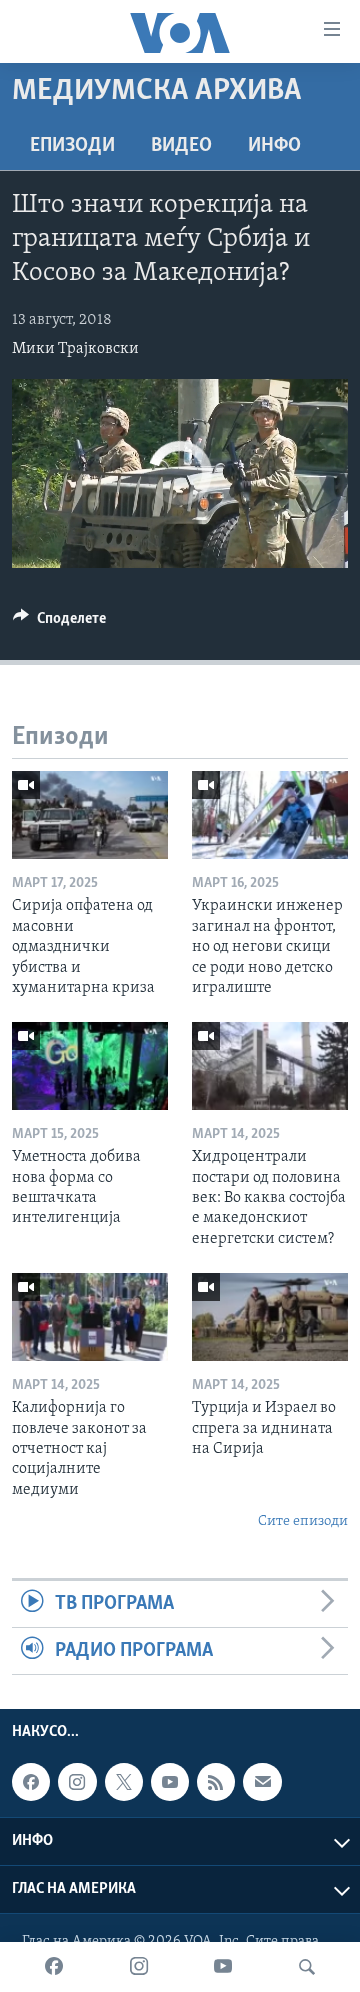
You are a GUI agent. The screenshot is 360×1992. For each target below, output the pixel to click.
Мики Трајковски (75, 349)
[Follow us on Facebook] (31, 1782)
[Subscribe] (262, 1782)
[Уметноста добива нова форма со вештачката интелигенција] (90, 1066)
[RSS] (216, 1782)
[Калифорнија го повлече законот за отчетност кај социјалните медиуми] (90, 1317)
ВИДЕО (181, 146)
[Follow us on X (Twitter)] (124, 1782)
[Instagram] (139, 1967)
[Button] (59, 623)
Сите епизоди (303, 1521)
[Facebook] (54, 1967)
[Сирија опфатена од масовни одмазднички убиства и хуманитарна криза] (90, 815)
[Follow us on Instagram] (77, 1782)
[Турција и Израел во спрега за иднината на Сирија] (270, 1317)
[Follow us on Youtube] (170, 1782)
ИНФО (274, 146)
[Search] (307, 1967)
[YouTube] (223, 1967)
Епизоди (72, 146)
